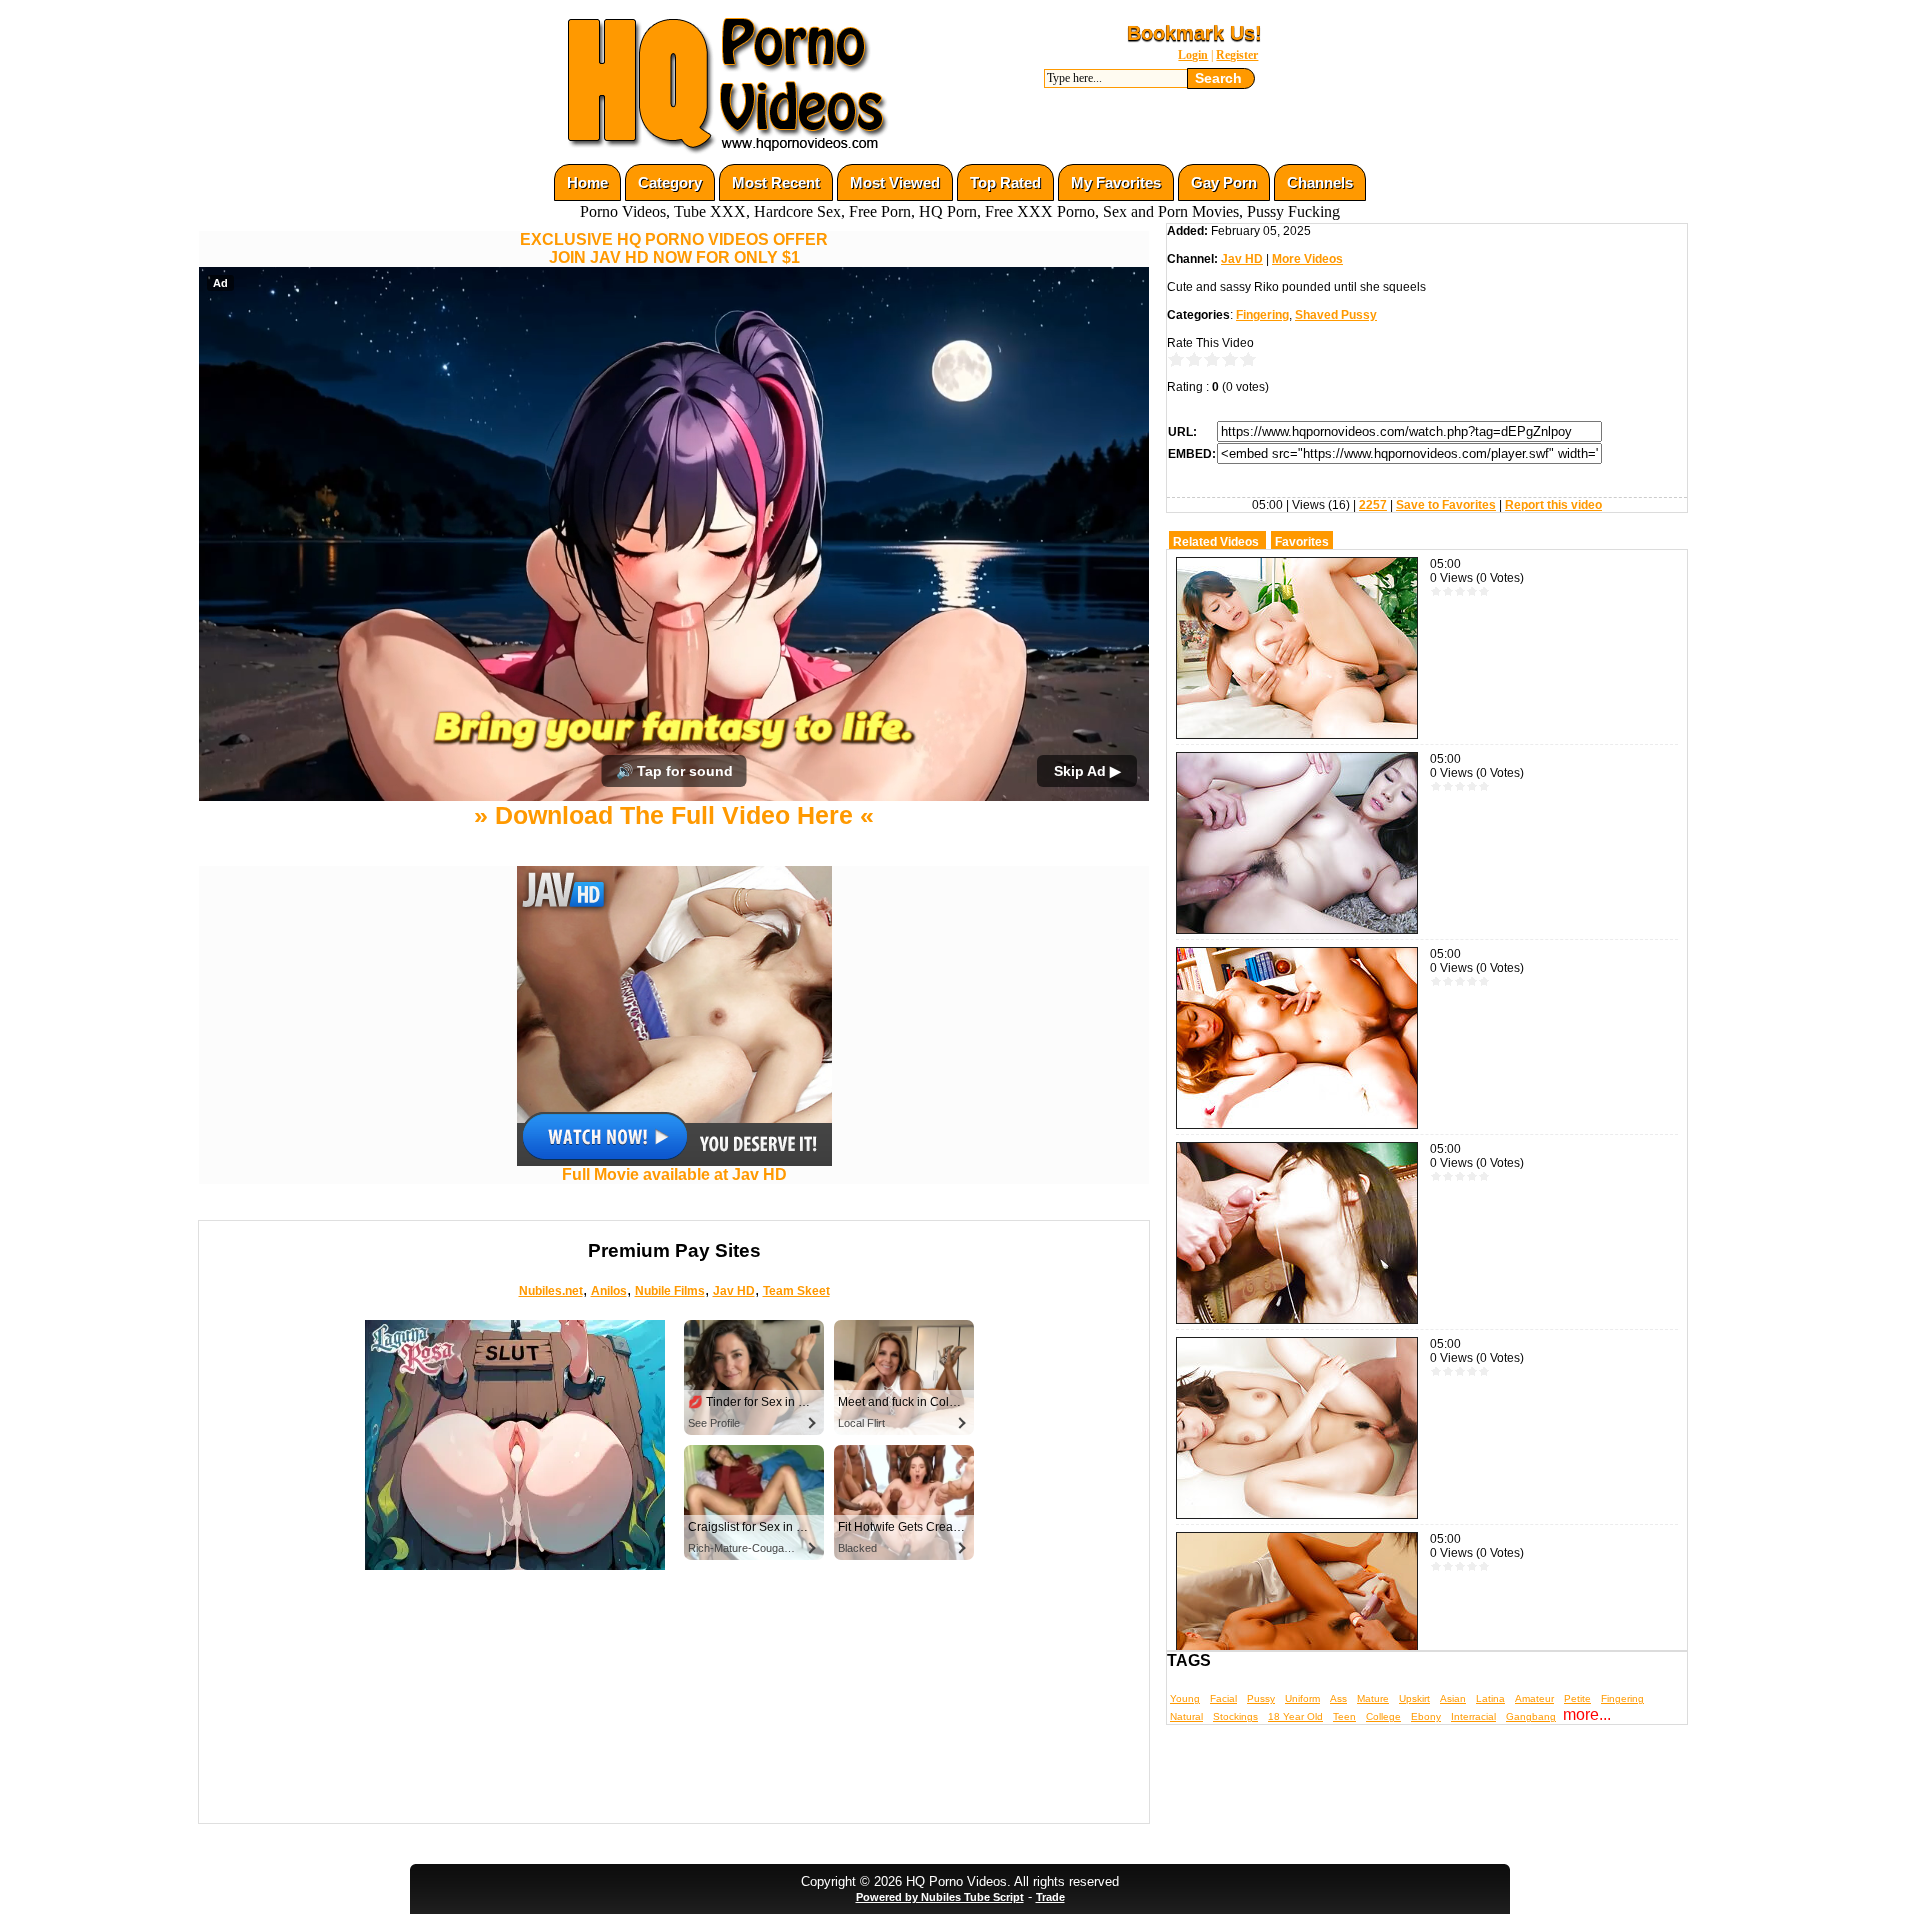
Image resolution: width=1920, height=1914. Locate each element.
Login (1193, 55)
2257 (1373, 505)
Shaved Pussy (1336, 315)
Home (587, 182)
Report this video (1553, 505)
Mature (1373, 1698)
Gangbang (1531, 1716)
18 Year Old (1295, 1716)
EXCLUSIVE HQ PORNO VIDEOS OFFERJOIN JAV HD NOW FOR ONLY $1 (674, 248)
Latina (1490, 1698)
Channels (1320, 182)
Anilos (609, 1291)
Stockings (1235, 1716)
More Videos (1307, 259)
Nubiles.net (551, 1291)
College (1383, 1716)
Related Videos (1216, 542)
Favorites (1302, 542)
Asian (1453, 1698)
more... (1587, 1714)
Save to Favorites (1446, 505)
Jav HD (734, 1291)
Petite (1577, 1698)
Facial (1223, 1698)
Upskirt (1414, 1698)
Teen (1344, 1716)
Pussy (1261, 1698)
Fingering (1262, 315)
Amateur (1534, 1698)
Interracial (1473, 1716)
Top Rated (1005, 182)
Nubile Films (670, 1291)
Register (1237, 55)
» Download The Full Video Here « (674, 815)
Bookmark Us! (1194, 33)
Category (670, 182)
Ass (1338, 1698)
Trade (1050, 1897)
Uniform (1302, 1698)
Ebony (1426, 1716)
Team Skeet (796, 1291)
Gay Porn (1224, 182)
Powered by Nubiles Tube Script (940, 1897)
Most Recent (776, 182)
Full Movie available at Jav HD (674, 1174)
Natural (1186, 1716)
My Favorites (1116, 182)
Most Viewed (895, 182)
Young (1185, 1698)
